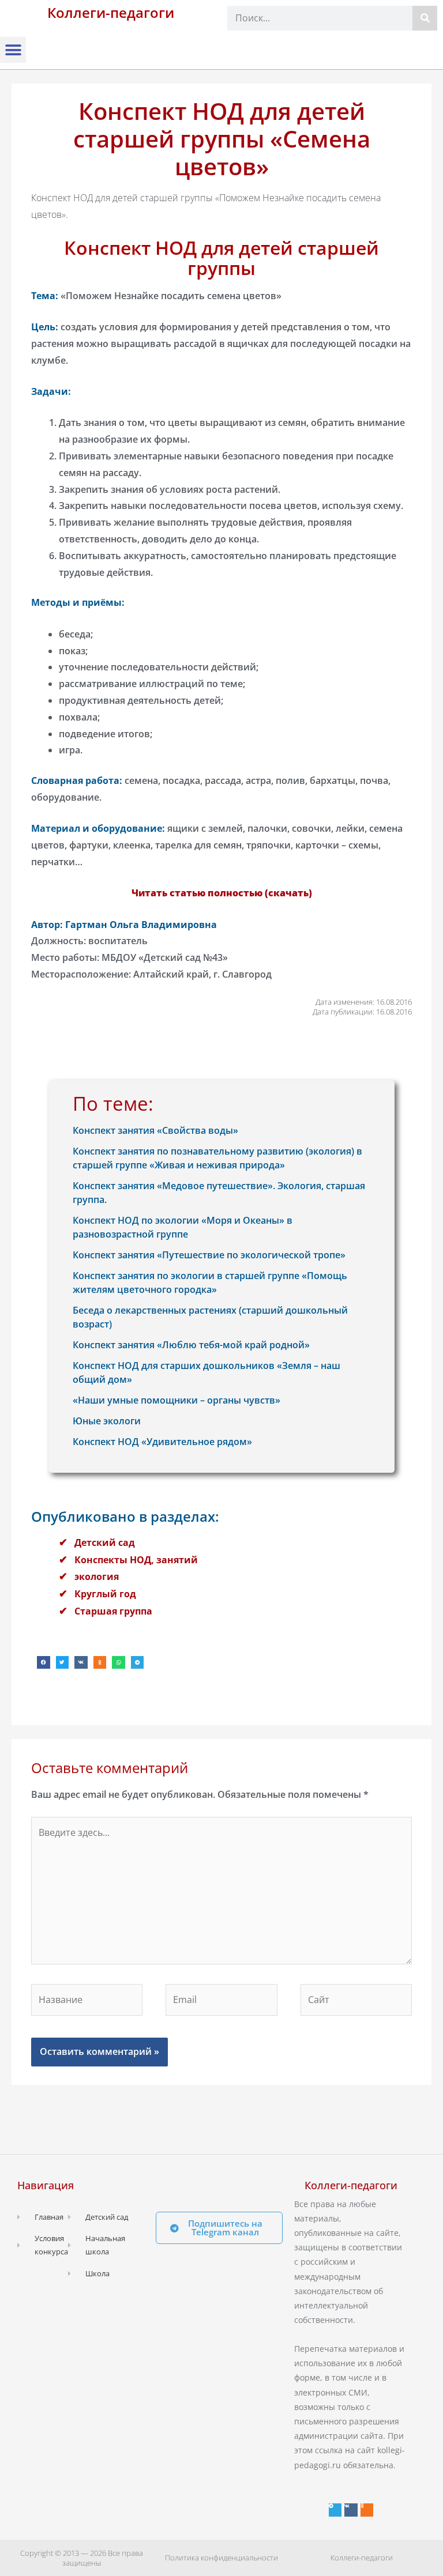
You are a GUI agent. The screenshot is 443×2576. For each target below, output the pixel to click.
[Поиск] (425, 18)
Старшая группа (113, 1611)
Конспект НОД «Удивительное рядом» (162, 1442)
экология (97, 1576)
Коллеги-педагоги (111, 12)
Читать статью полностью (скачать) (222, 893)
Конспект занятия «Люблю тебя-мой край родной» (191, 1345)
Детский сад (105, 1542)
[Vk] (351, 2510)
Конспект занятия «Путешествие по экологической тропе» (209, 1255)
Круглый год (105, 1594)
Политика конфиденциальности (221, 2558)
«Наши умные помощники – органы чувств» (177, 1400)
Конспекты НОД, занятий (136, 1560)
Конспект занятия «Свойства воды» (155, 1130)
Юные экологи (107, 1421)
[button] (13, 50)
